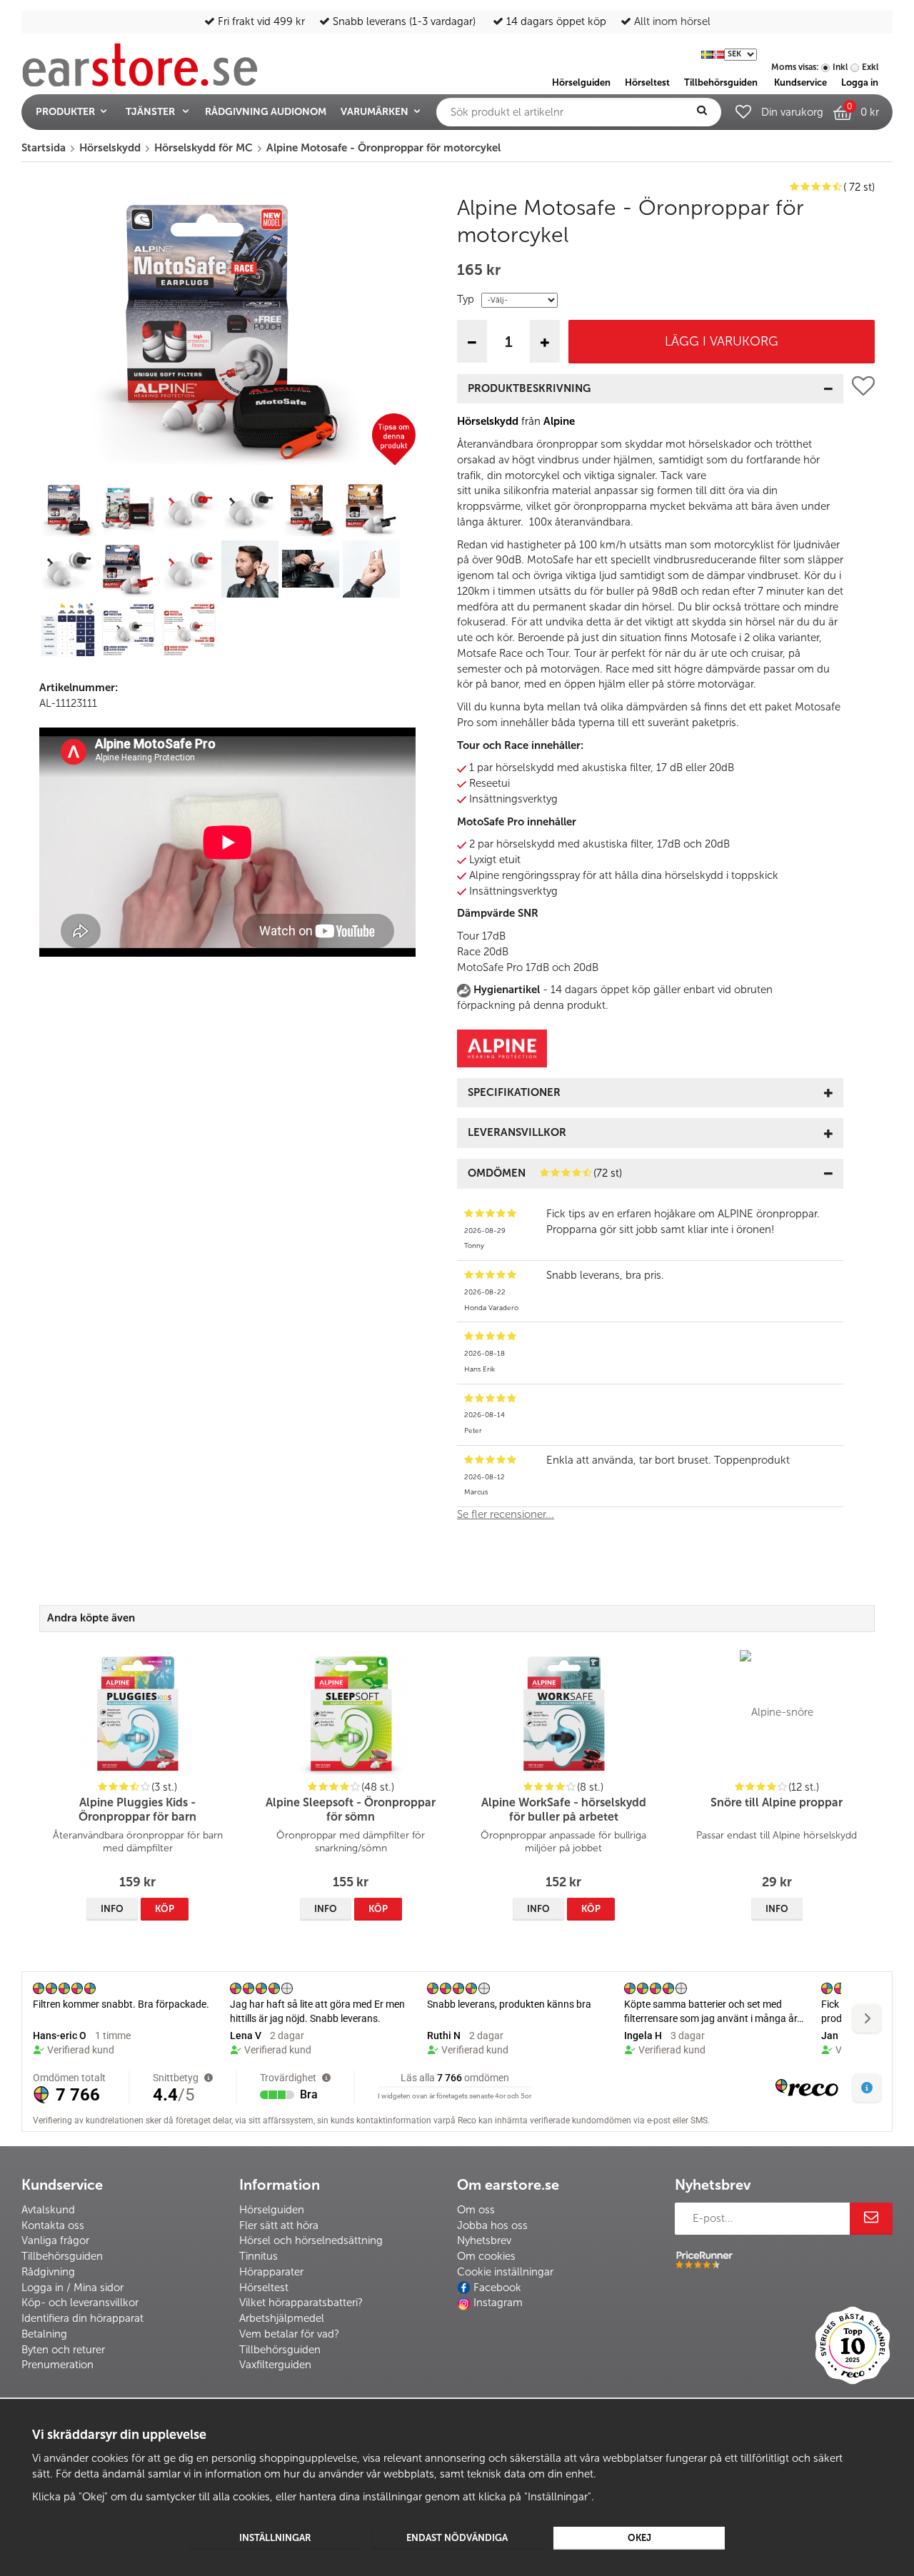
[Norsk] (718, 53)
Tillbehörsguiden (62, 2256)
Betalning (44, 2334)
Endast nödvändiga (457, 2538)
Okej (639, 2538)
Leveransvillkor (517, 1132)
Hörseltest (264, 2288)
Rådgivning (48, 2272)
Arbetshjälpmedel (282, 2318)
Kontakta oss (53, 2225)
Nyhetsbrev (484, 2240)
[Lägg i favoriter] (863, 954)
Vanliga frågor (55, 2240)
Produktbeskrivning (529, 388)
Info (112, 1909)
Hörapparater (271, 2272)
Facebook (497, 2288)
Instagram (498, 2303)
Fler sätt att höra (279, 2225)
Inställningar (275, 2538)
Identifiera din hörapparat (82, 2318)
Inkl (840, 67)
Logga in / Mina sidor (72, 2288)
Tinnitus (258, 2256)
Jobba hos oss (492, 2225)
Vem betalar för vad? (289, 2334)
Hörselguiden (272, 2210)
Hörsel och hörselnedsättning (311, 2240)
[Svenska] (707, 53)
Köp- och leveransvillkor (80, 2303)
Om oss (476, 2210)
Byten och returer (63, 2350)
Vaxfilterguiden (275, 2365)
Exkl (870, 67)
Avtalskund (48, 2210)
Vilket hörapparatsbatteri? (301, 2303)
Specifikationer (514, 1092)
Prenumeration (57, 2365)
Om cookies (486, 2256)
